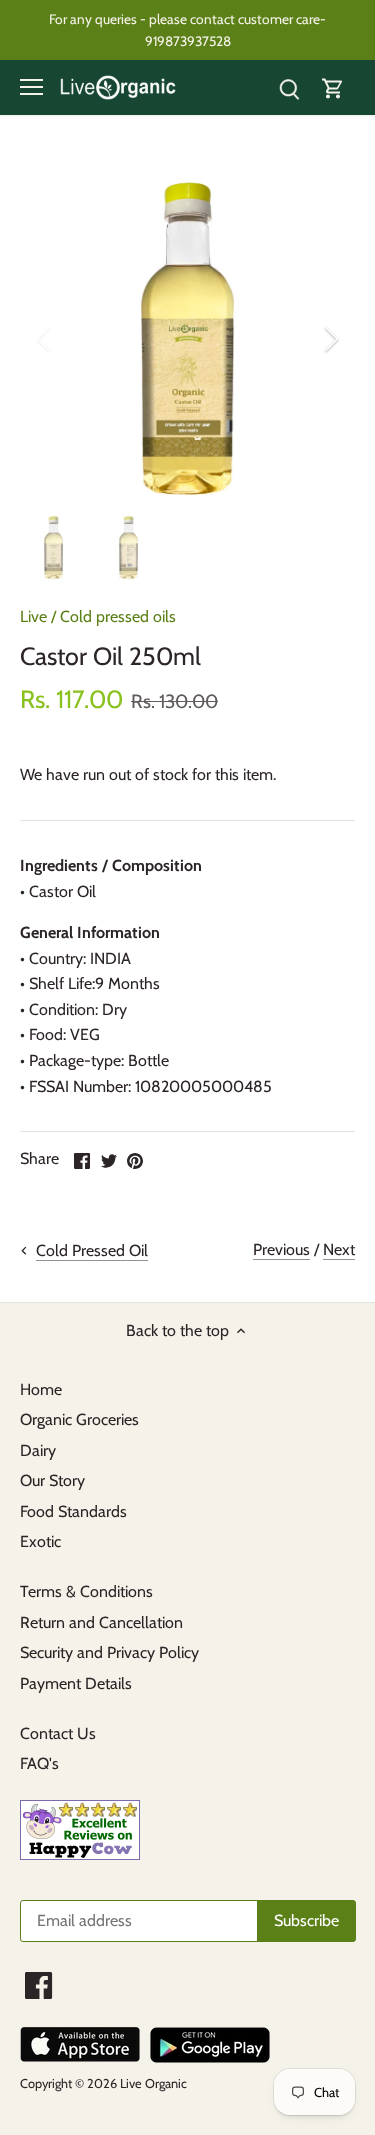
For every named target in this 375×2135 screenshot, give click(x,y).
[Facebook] (38, 1985)
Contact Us (58, 1733)
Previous (281, 1249)
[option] (187, 338)
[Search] (289, 87)
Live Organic (153, 2083)
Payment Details (76, 1683)
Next (339, 1249)
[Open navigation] (31, 87)
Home (41, 1389)
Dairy (38, 1450)
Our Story (52, 1480)
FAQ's (39, 1763)
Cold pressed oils (118, 616)
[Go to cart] (333, 87)
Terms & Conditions (86, 1591)
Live (33, 616)
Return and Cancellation (101, 1622)
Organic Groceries (79, 1419)
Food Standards (73, 1511)
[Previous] (45, 339)
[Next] (330, 339)
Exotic (40, 1541)
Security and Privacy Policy (109, 1652)
